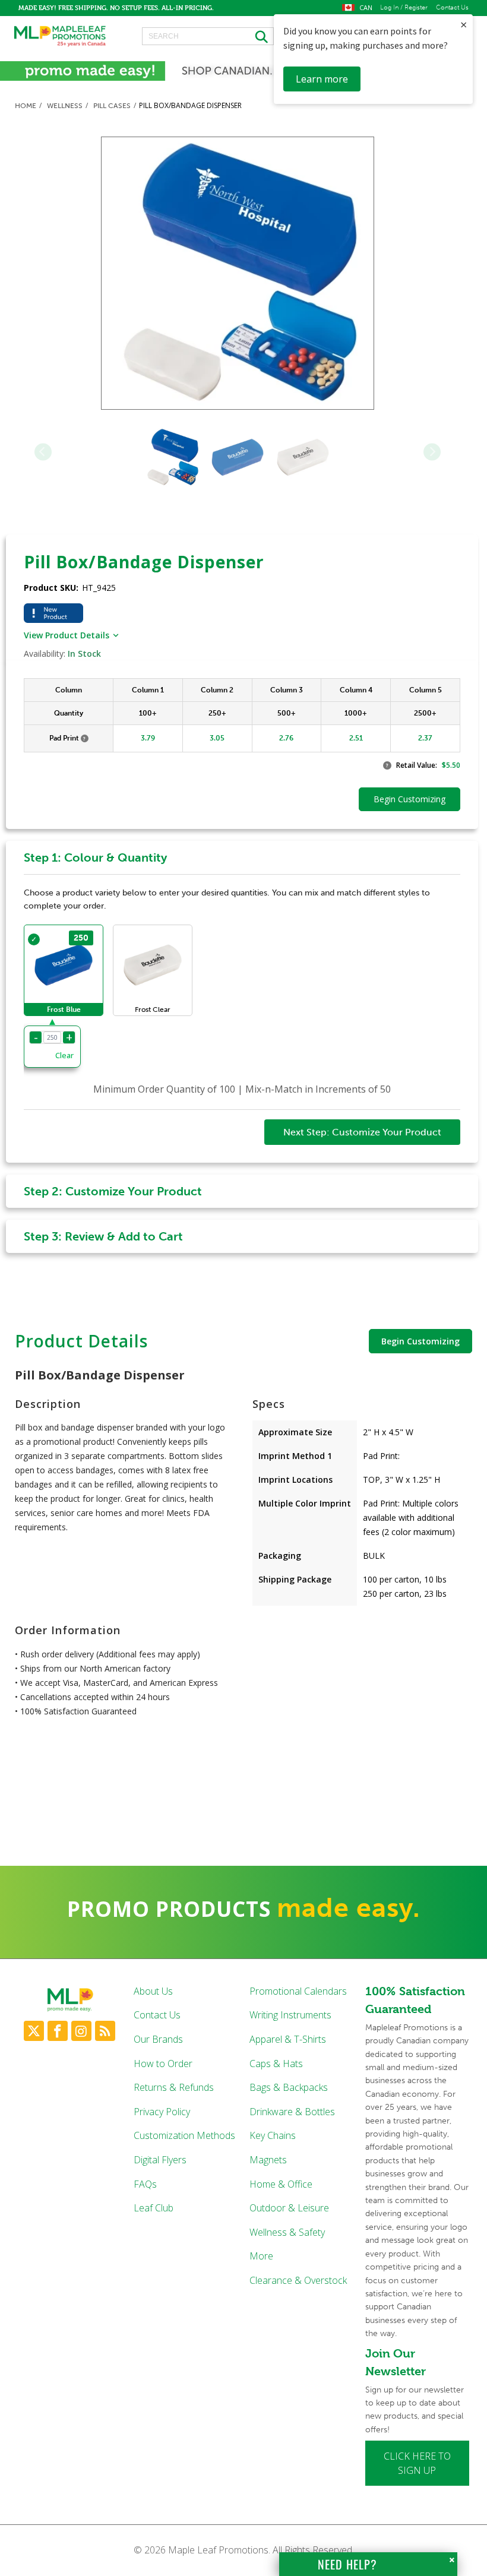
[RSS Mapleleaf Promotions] (105, 2031)
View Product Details (67, 635)
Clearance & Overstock (298, 2280)
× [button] (464, 25)
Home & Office (281, 2184)
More (261, 2256)
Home (26, 106)
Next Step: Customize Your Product (362, 1132)
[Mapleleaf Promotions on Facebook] (58, 2031)
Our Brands (158, 2039)
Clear (64, 1055)
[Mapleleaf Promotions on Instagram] (81, 2031)
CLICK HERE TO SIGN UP (417, 2463)
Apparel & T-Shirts (288, 2039)
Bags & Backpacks (289, 2087)
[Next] (432, 452)
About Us (153, 1991)
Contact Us (452, 8)
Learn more (322, 79)
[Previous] (43, 452)
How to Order (163, 2064)
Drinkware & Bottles (292, 2112)
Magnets (268, 2160)
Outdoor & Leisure (289, 2208)
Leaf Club (154, 2208)
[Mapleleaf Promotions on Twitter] (34, 2031)
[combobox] (208, 36)
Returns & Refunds (174, 2087)
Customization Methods (184, 2135)
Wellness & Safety (287, 2232)
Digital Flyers (160, 2160)
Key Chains (273, 2135)
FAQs (145, 2184)
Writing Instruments (290, 2015)
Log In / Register (404, 8)
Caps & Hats (276, 2064)
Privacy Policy (162, 2112)
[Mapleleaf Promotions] (59, 36)
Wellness (65, 106)
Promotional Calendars (298, 1991)
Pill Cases (112, 106)
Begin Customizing (420, 1341)
